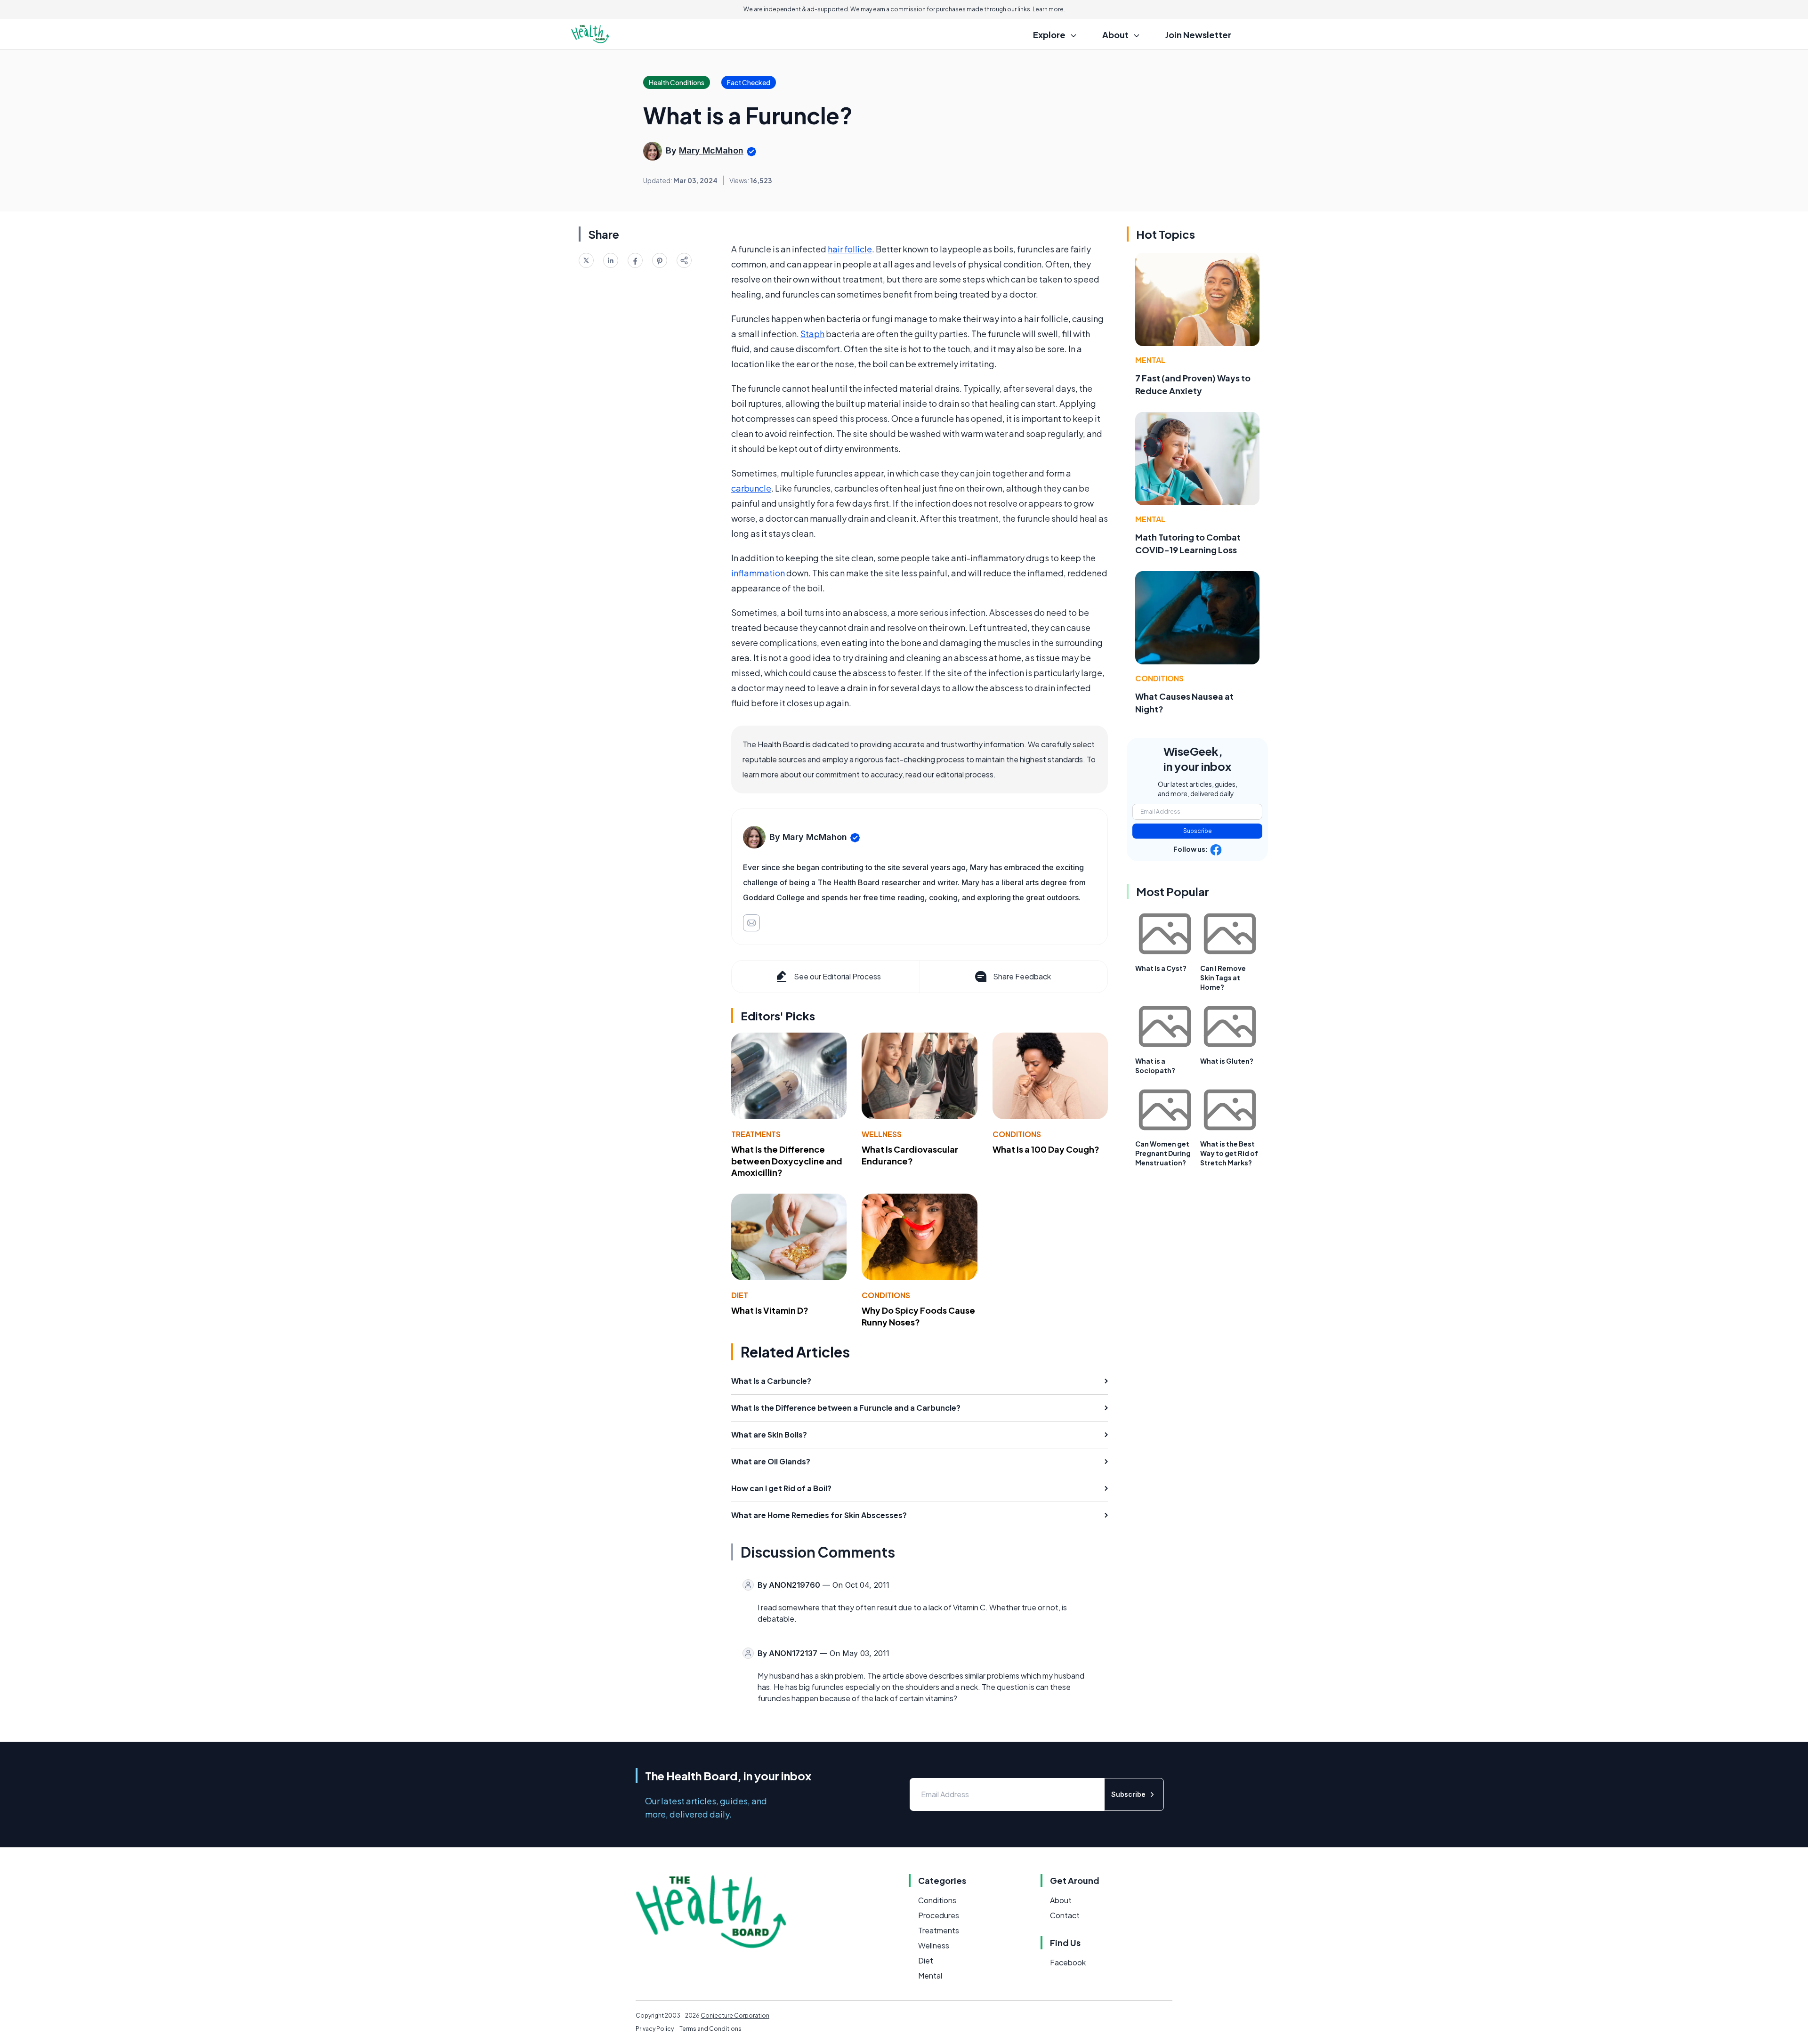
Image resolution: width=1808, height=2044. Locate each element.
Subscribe (1198, 831)
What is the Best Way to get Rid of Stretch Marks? (1229, 1153)
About (1061, 1900)
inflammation (758, 573)
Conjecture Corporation (735, 2016)
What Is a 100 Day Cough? (1046, 1149)
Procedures (939, 1915)
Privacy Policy (655, 2029)
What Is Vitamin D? (770, 1310)
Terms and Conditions (710, 2029)
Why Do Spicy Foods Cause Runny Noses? (918, 1316)
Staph (812, 334)
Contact (1065, 1915)
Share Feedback (1022, 976)
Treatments (756, 1134)
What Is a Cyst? (1161, 968)
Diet (740, 1295)
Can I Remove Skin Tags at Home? (1223, 978)
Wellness (882, 1134)
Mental (1150, 360)
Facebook (1068, 1962)
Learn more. (1049, 9)
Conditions (1017, 1134)
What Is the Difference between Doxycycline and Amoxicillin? (787, 1161)
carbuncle (751, 488)
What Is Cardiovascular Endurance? (910, 1155)
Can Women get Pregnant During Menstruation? (1163, 1153)
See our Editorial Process (837, 976)
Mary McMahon (711, 150)
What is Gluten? (1227, 1061)
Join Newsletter (1198, 35)
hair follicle (850, 249)
